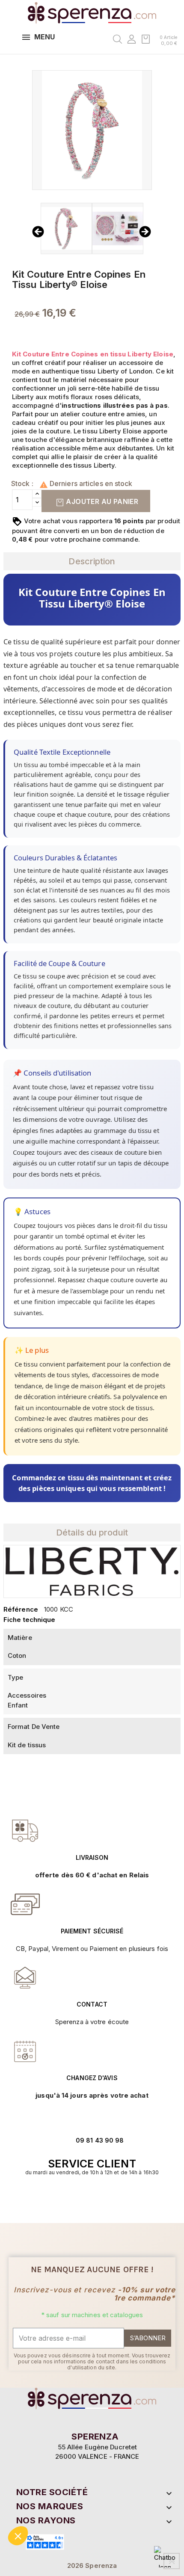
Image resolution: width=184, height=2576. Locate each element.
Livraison (92, 1857)
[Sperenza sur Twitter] (79, 2199)
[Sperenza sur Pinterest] (105, 2199)
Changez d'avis (92, 2078)
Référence (21, 1609)
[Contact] (25, 1831)
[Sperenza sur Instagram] (96, 2199)
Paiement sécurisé (92, 1931)
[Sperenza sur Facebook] (88, 2199)
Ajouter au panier (101, 501)
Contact (92, 2004)
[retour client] (25, 2051)
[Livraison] (25, 1904)
